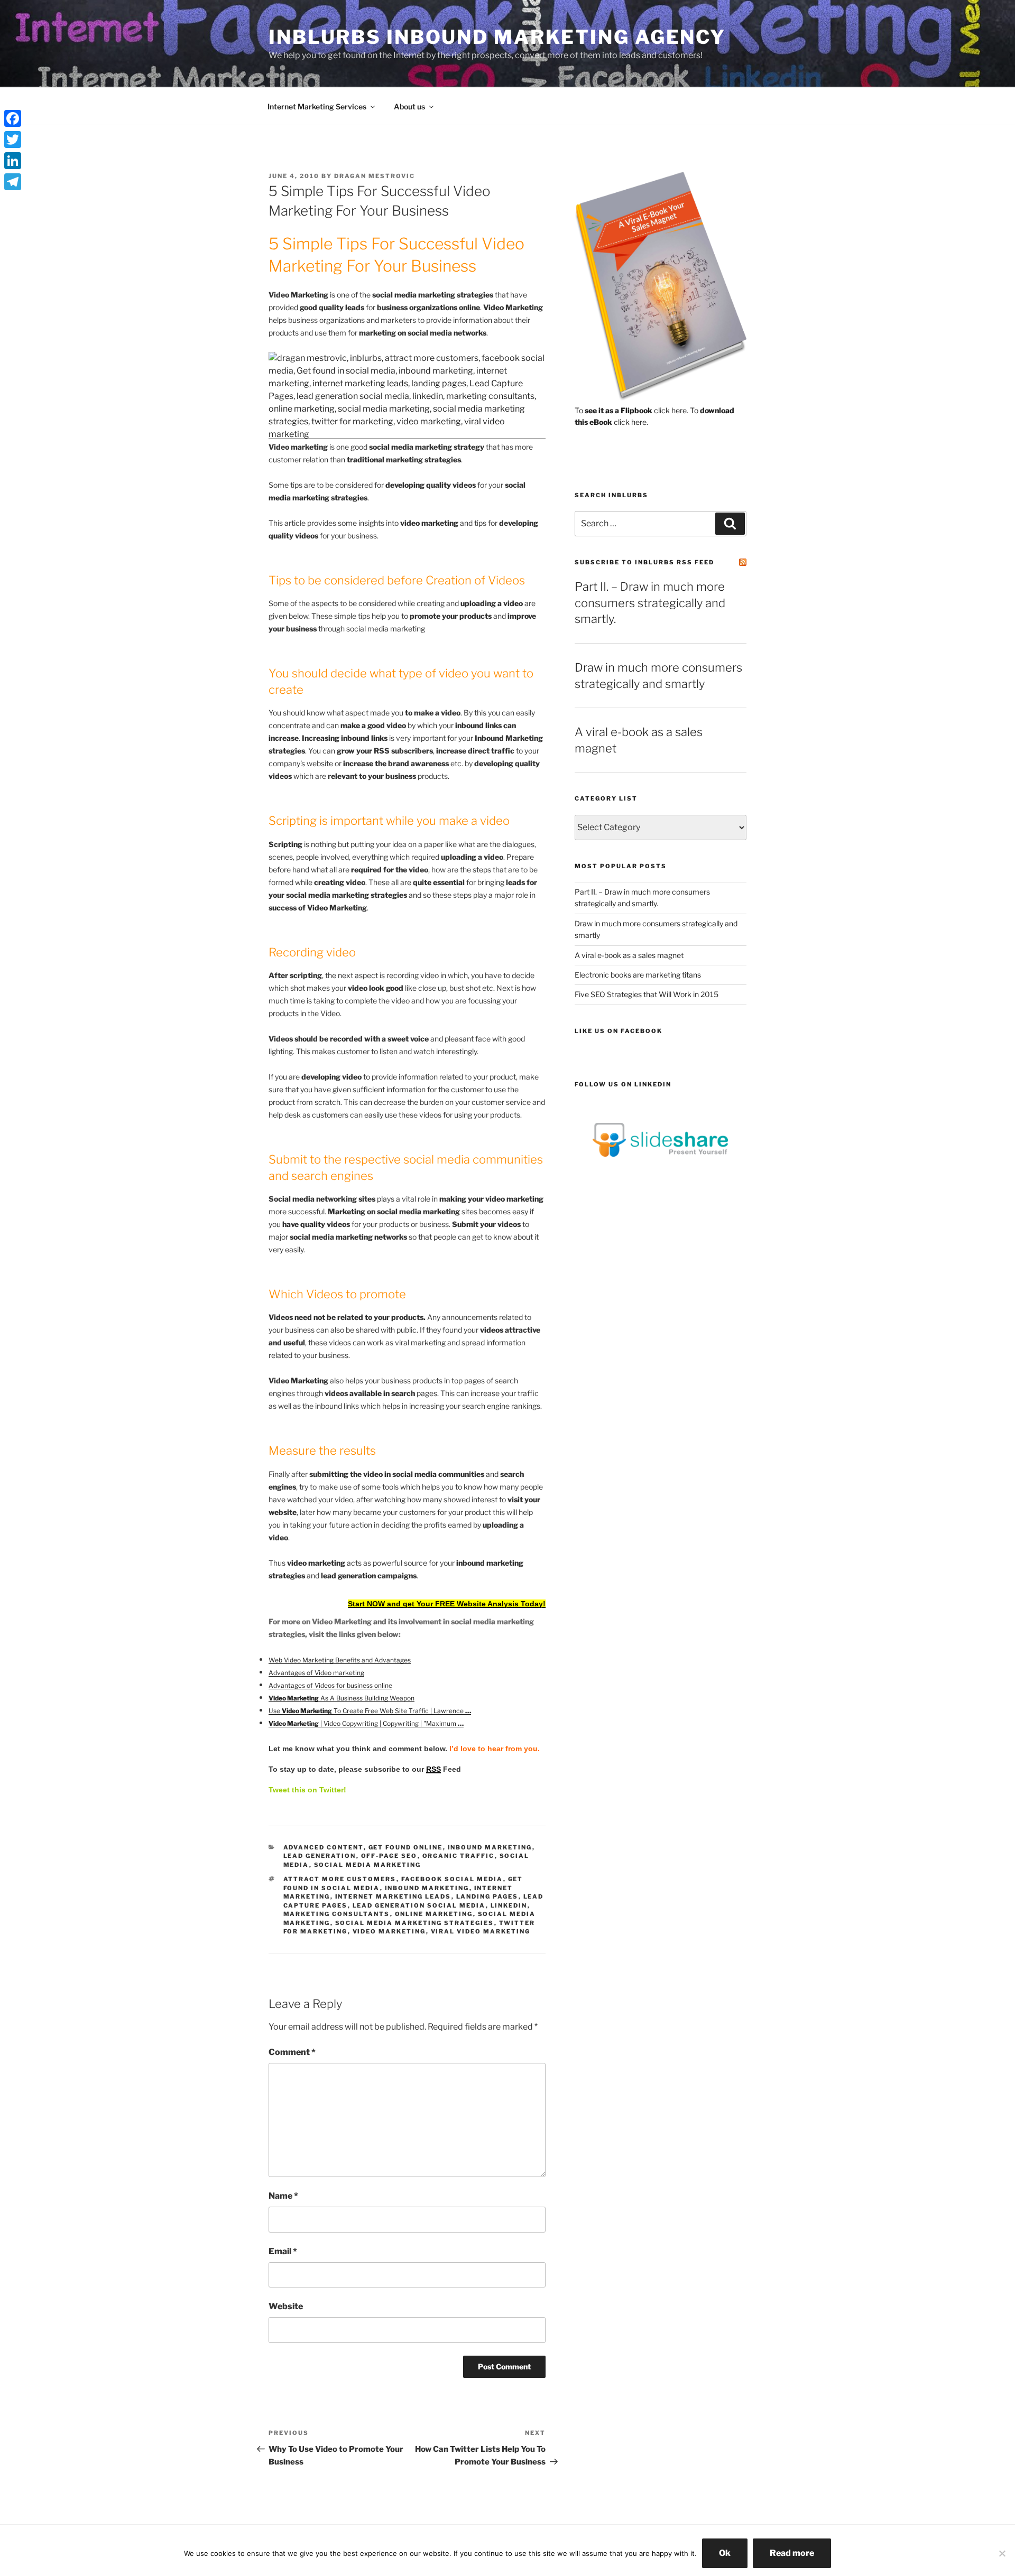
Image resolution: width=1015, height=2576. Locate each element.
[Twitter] (13, 140)
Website (286, 2306)
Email (283, 2251)
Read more (792, 2553)
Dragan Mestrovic (375, 176)
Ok (725, 2553)
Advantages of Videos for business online (330, 1685)
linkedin (509, 1905)
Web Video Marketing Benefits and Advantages (340, 1660)
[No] (1002, 2553)
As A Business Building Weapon (342, 1698)
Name (283, 2196)
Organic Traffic (459, 1856)
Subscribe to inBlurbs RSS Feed (644, 562)
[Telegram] (13, 182)
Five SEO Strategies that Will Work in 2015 (647, 994)
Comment (292, 2052)
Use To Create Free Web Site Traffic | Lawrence (370, 1711)
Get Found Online (406, 1847)
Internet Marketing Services (317, 106)
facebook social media (452, 1879)
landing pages (487, 1896)
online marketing (434, 1914)
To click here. (631, 410)
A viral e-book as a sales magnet (629, 955)
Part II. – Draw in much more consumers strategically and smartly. (650, 603)
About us (409, 106)
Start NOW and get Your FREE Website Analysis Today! (447, 1604)
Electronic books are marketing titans (638, 975)
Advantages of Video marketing (316, 1673)
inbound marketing (490, 1847)
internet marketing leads (393, 1896)
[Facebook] (13, 118)
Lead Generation (320, 1856)
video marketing (389, 1931)
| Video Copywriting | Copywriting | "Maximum (366, 1723)
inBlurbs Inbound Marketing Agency (497, 37)
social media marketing (368, 1865)
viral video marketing (481, 1931)
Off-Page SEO (389, 1856)
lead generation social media (419, 1905)
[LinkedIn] (13, 161)
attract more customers (340, 1879)
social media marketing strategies (415, 1923)
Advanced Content (324, 1847)
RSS (433, 1769)
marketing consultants (337, 1914)
